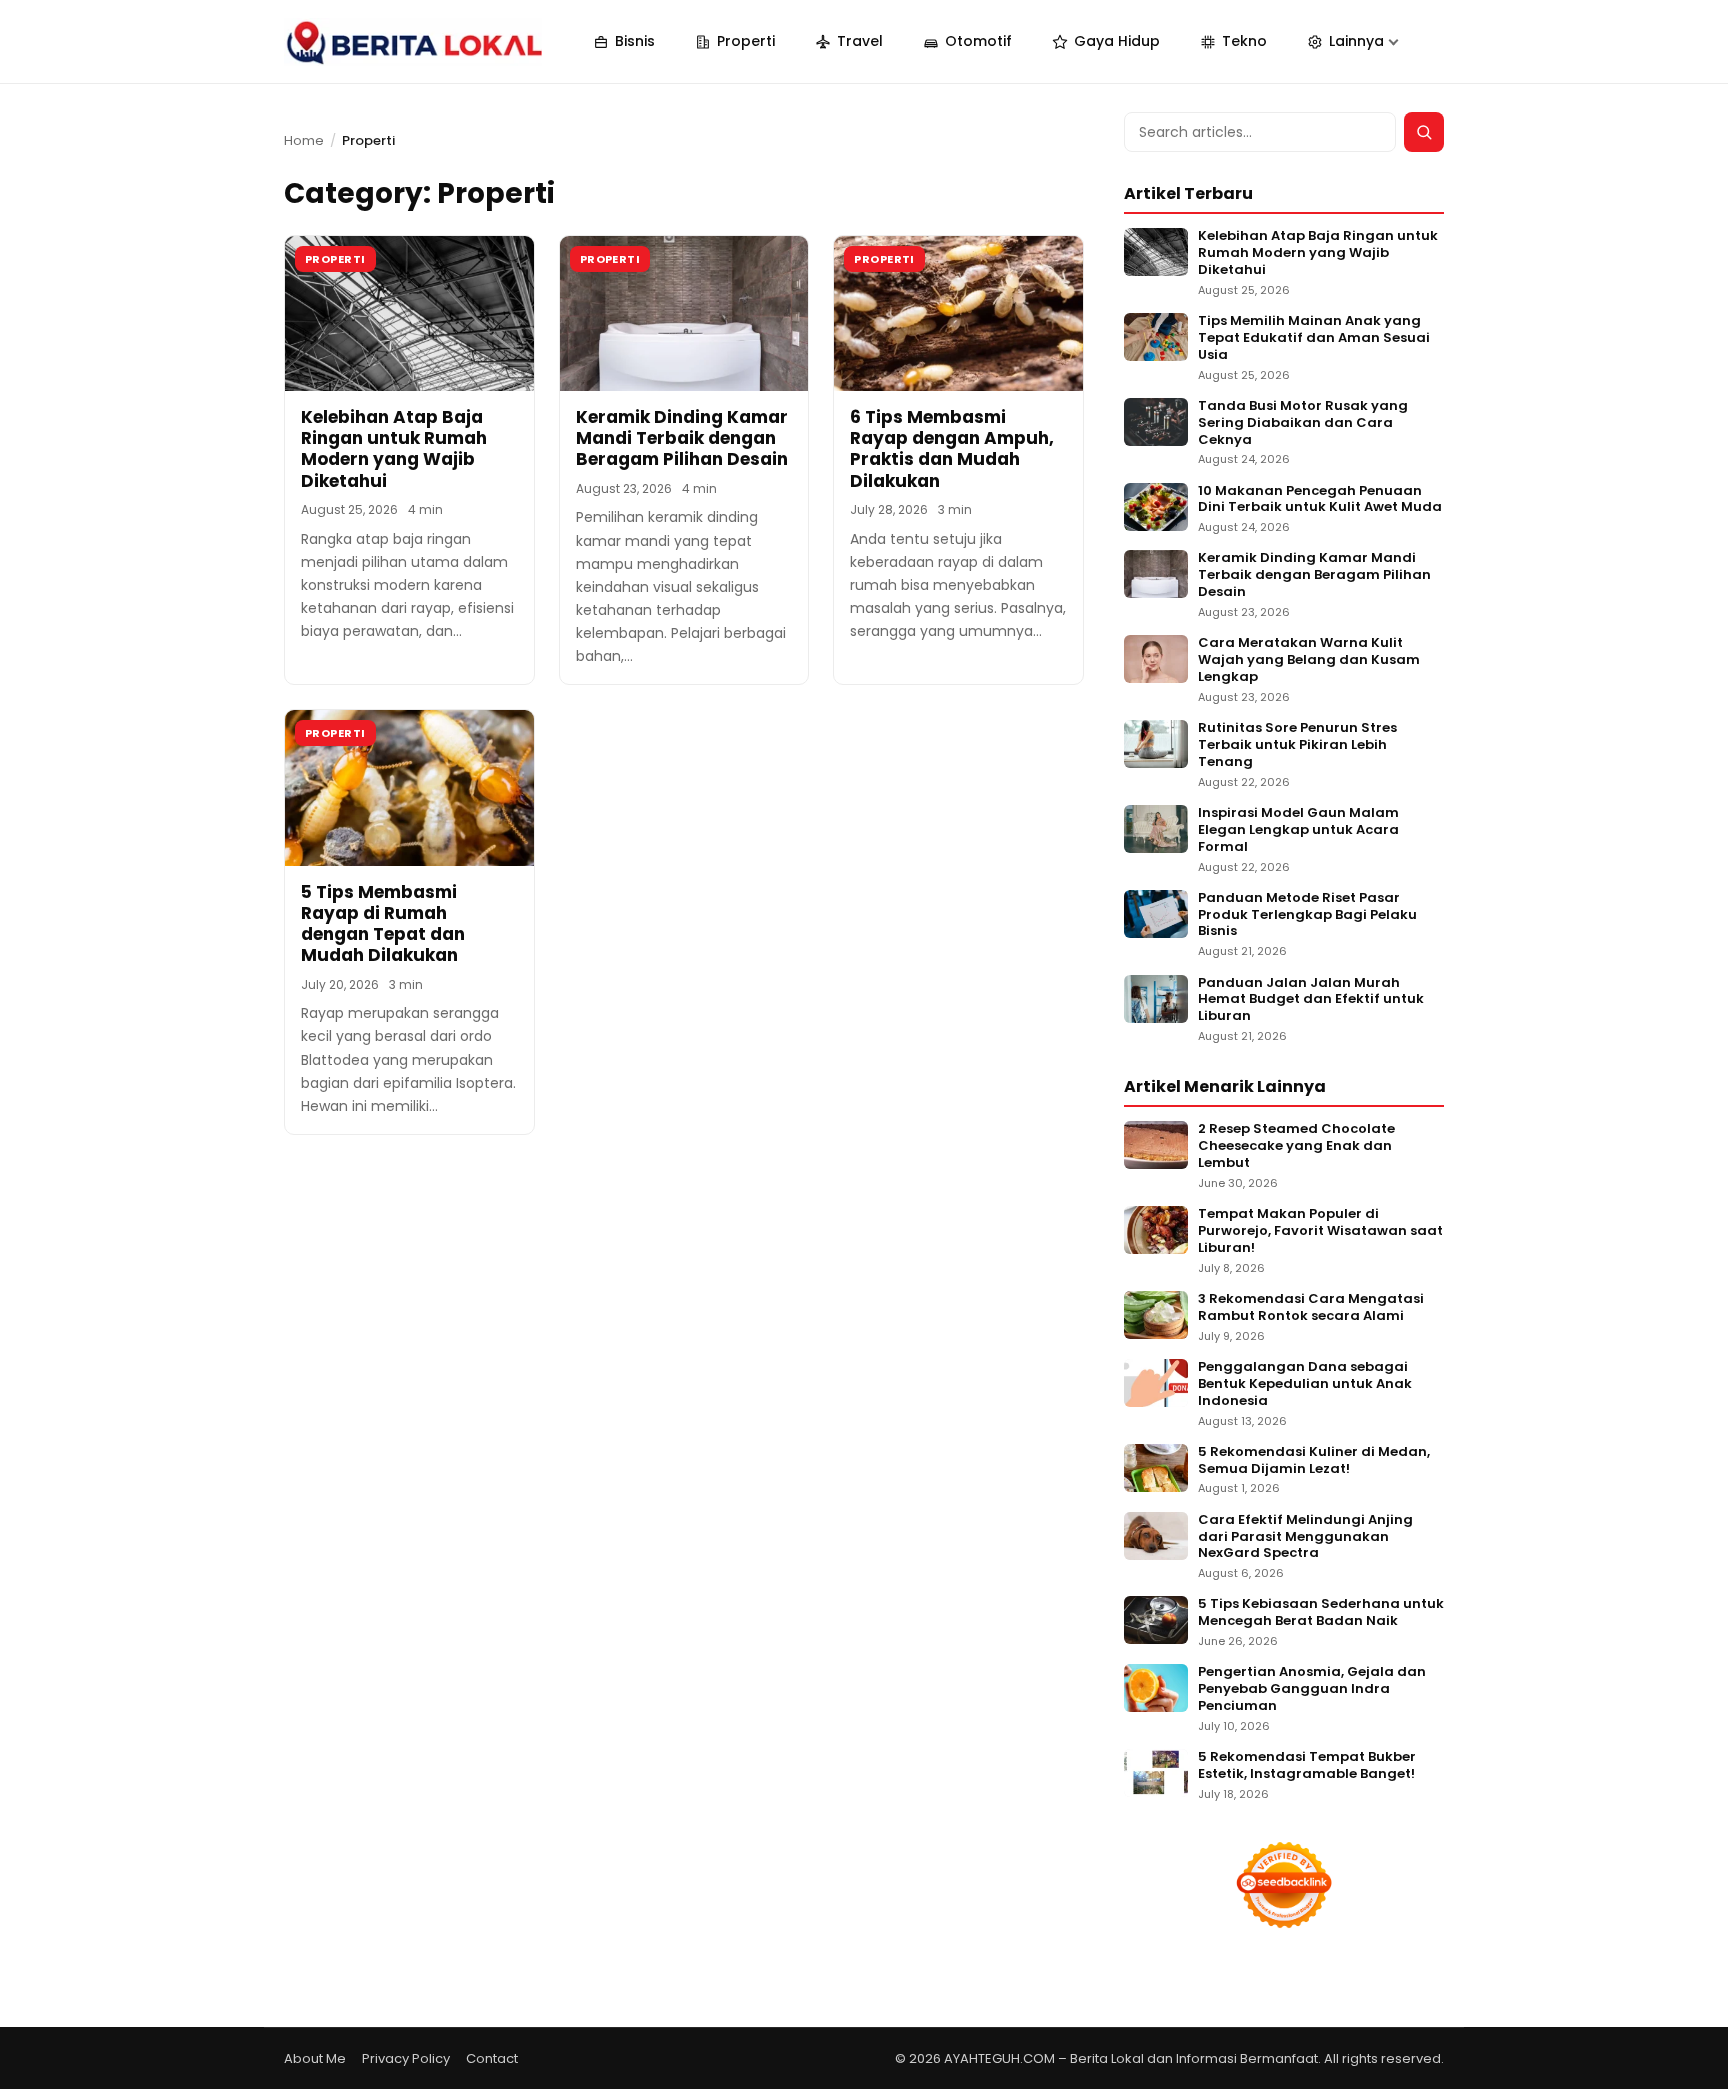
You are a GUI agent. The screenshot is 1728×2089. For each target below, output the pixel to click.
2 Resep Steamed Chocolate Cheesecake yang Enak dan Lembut (1296, 1146)
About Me (315, 2058)
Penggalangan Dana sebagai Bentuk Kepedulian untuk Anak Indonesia (1305, 1384)
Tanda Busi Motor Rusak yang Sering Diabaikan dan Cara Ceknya (1303, 423)
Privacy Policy (406, 2058)
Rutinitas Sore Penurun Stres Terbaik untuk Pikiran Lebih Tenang (1297, 745)
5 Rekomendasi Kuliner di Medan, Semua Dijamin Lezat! (1314, 1461)
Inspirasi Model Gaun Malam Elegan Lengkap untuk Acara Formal (1298, 830)
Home (304, 140)
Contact (492, 2058)
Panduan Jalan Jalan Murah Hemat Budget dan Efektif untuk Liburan (1311, 1000)
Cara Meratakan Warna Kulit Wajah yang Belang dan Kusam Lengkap (1309, 660)
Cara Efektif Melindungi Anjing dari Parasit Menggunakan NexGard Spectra (1305, 1537)
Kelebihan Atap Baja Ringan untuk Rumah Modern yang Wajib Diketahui (394, 449)
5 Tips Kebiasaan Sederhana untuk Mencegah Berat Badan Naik (1321, 1613)
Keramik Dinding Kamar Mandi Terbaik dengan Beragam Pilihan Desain (682, 438)
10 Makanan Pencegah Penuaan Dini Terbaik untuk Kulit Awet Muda (1320, 500)
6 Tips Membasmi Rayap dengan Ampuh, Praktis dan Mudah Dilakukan (952, 449)
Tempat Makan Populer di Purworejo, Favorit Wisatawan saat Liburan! (1320, 1231)
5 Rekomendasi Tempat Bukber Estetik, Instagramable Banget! (1307, 1766)
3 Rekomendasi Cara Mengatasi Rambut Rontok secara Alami (1311, 1308)
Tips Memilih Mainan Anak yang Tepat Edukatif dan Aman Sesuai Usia (1314, 338)
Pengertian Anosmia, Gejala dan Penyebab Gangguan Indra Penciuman (1312, 1689)
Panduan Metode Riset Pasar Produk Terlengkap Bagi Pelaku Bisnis (1307, 915)
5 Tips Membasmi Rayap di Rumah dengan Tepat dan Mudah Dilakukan (383, 924)
